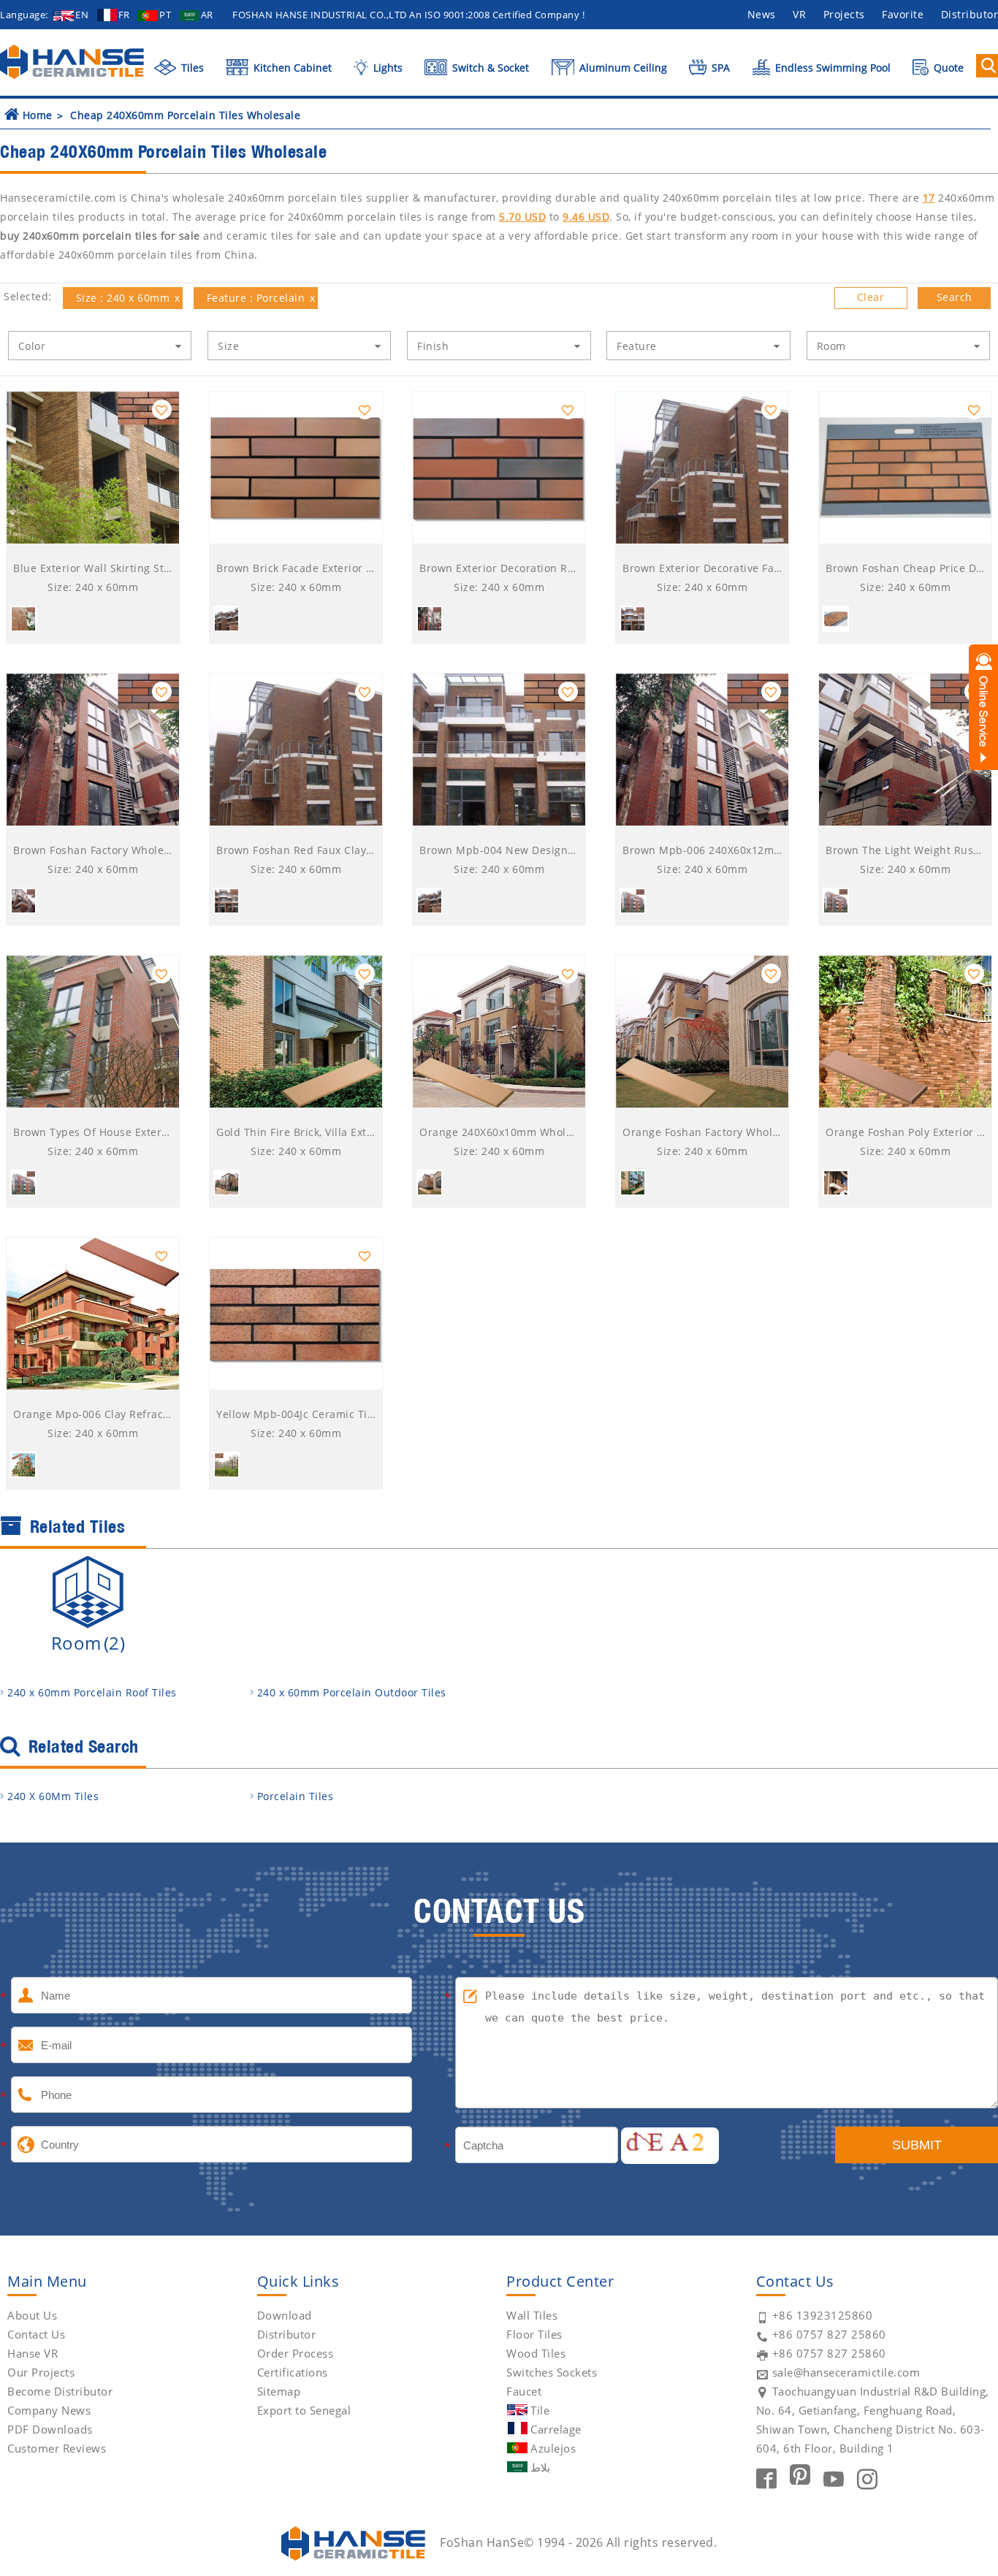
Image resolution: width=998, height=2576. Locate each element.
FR (124, 15)
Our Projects (41, 2372)
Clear (871, 297)
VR (799, 14)
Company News (49, 2410)
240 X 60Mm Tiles (53, 1796)
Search (955, 297)
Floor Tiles (534, 2334)
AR (207, 15)
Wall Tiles (532, 2315)
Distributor (287, 2334)
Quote (947, 68)
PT (165, 15)
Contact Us (36, 2334)
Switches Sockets (552, 2372)
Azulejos (553, 2448)
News (762, 14)
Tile (540, 2410)
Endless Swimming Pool (831, 68)
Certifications (293, 2372)
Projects (844, 14)
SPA (719, 68)
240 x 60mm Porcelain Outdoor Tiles (352, 1692)
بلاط (540, 2467)
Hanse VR (33, 2353)
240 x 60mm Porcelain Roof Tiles (92, 1692)
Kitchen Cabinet (291, 68)
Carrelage (556, 2429)
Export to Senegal (304, 2410)
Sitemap (279, 2391)
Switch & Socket (489, 68)
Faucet (524, 2391)
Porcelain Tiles (296, 1796)
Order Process (296, 2353)
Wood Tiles (536, 2353)
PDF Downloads (50, 2429)
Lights (386, 68)
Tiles (191, 68)
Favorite (903, 14)
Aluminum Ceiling (622, 68)
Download (285, 2315)
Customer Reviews (57, 2448)
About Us (32, 2315)
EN (82, 15)
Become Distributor (60, 2391)
